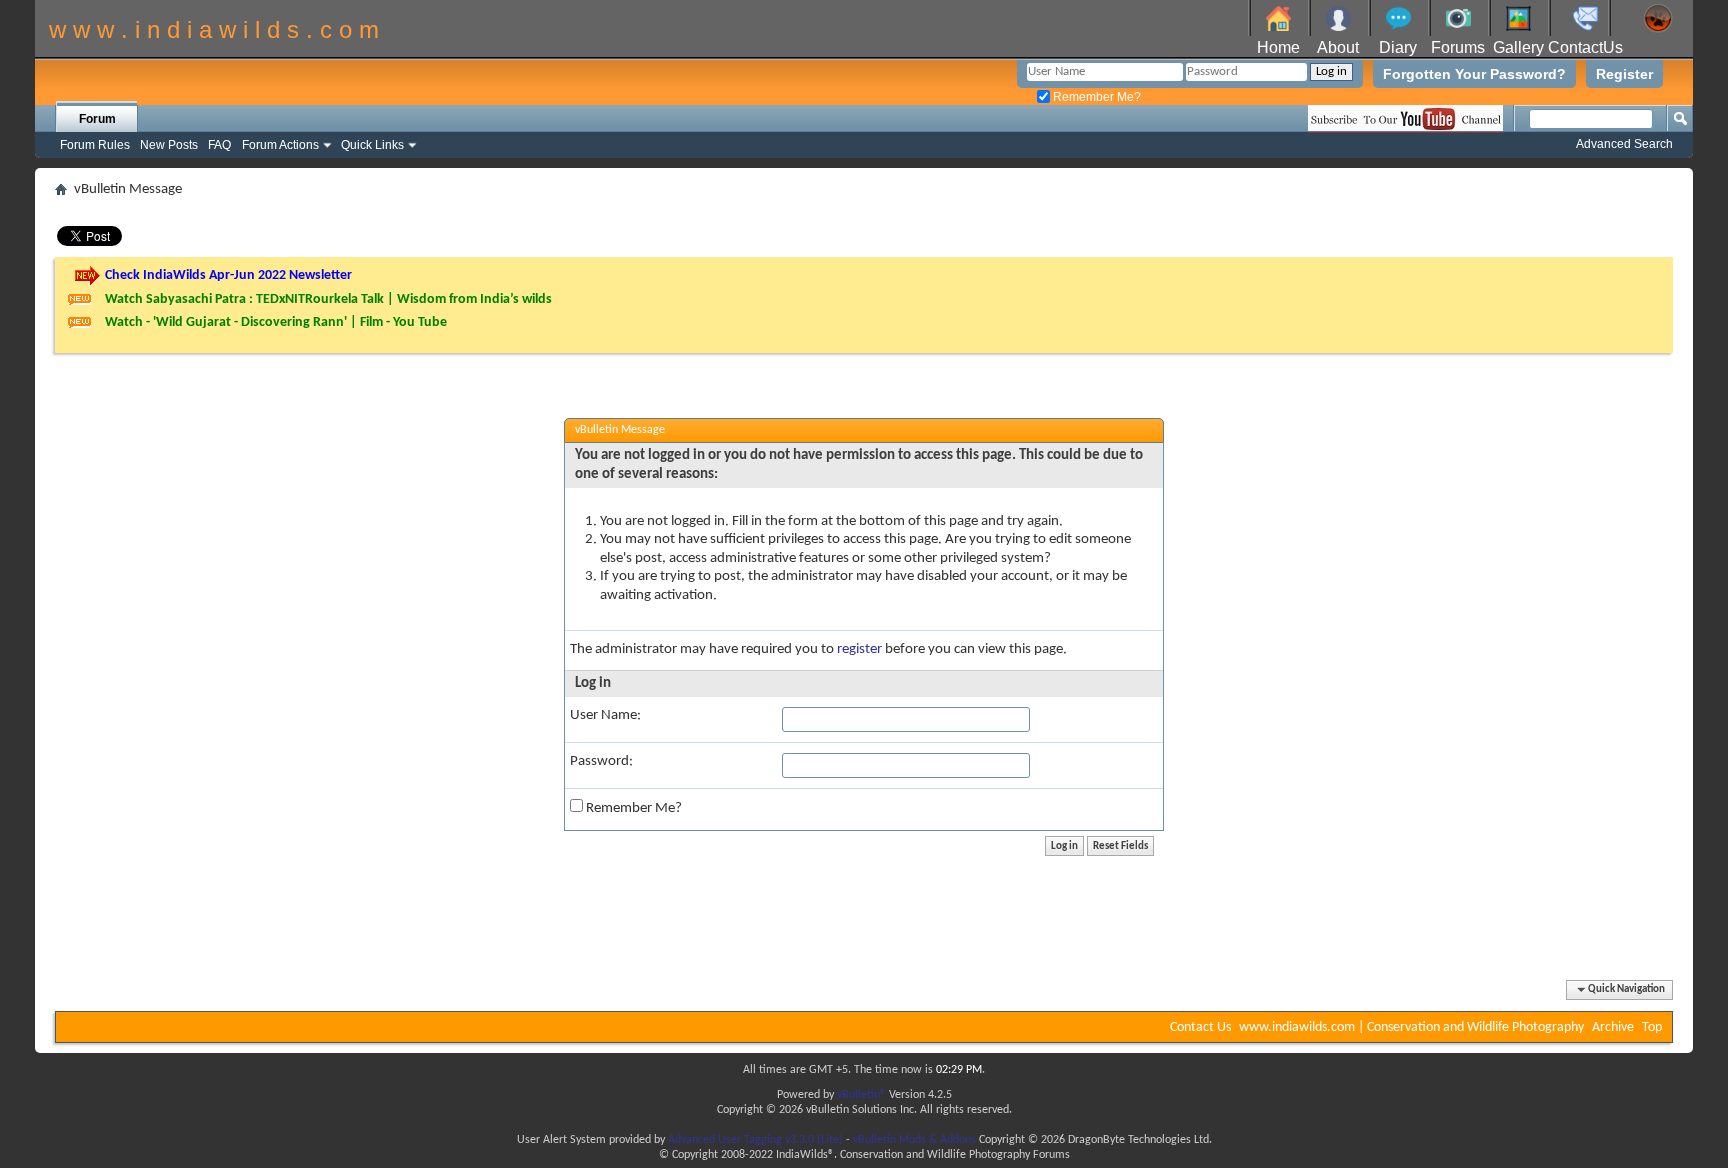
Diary (1398, 47)
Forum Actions (280, 145)
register (859, 649)
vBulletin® (861, 1095)
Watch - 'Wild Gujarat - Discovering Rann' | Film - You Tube (276, 322)
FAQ (219, 145)
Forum (97, 119)
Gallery (1518, 47)
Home (1278, 47)
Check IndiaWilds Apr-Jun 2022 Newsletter (228, 275)
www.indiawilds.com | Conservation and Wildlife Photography (1411, 1027)
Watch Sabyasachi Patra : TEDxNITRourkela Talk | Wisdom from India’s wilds (328, 299)
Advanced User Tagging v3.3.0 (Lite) (755, 1140)
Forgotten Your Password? (1474, 74)
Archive (1613, 1027)
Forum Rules (95, 145)
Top (1652, 1027)
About (1338, 47)
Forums (1458, 47)
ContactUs (1585, 47)
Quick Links (372, 145)
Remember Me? (1095, 97)
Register (1624, 74)
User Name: (605, 715)
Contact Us (1200, 1027)
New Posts (169, 145)
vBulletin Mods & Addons (914, 1140)
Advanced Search (1624, 144)
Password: (601, 761)
